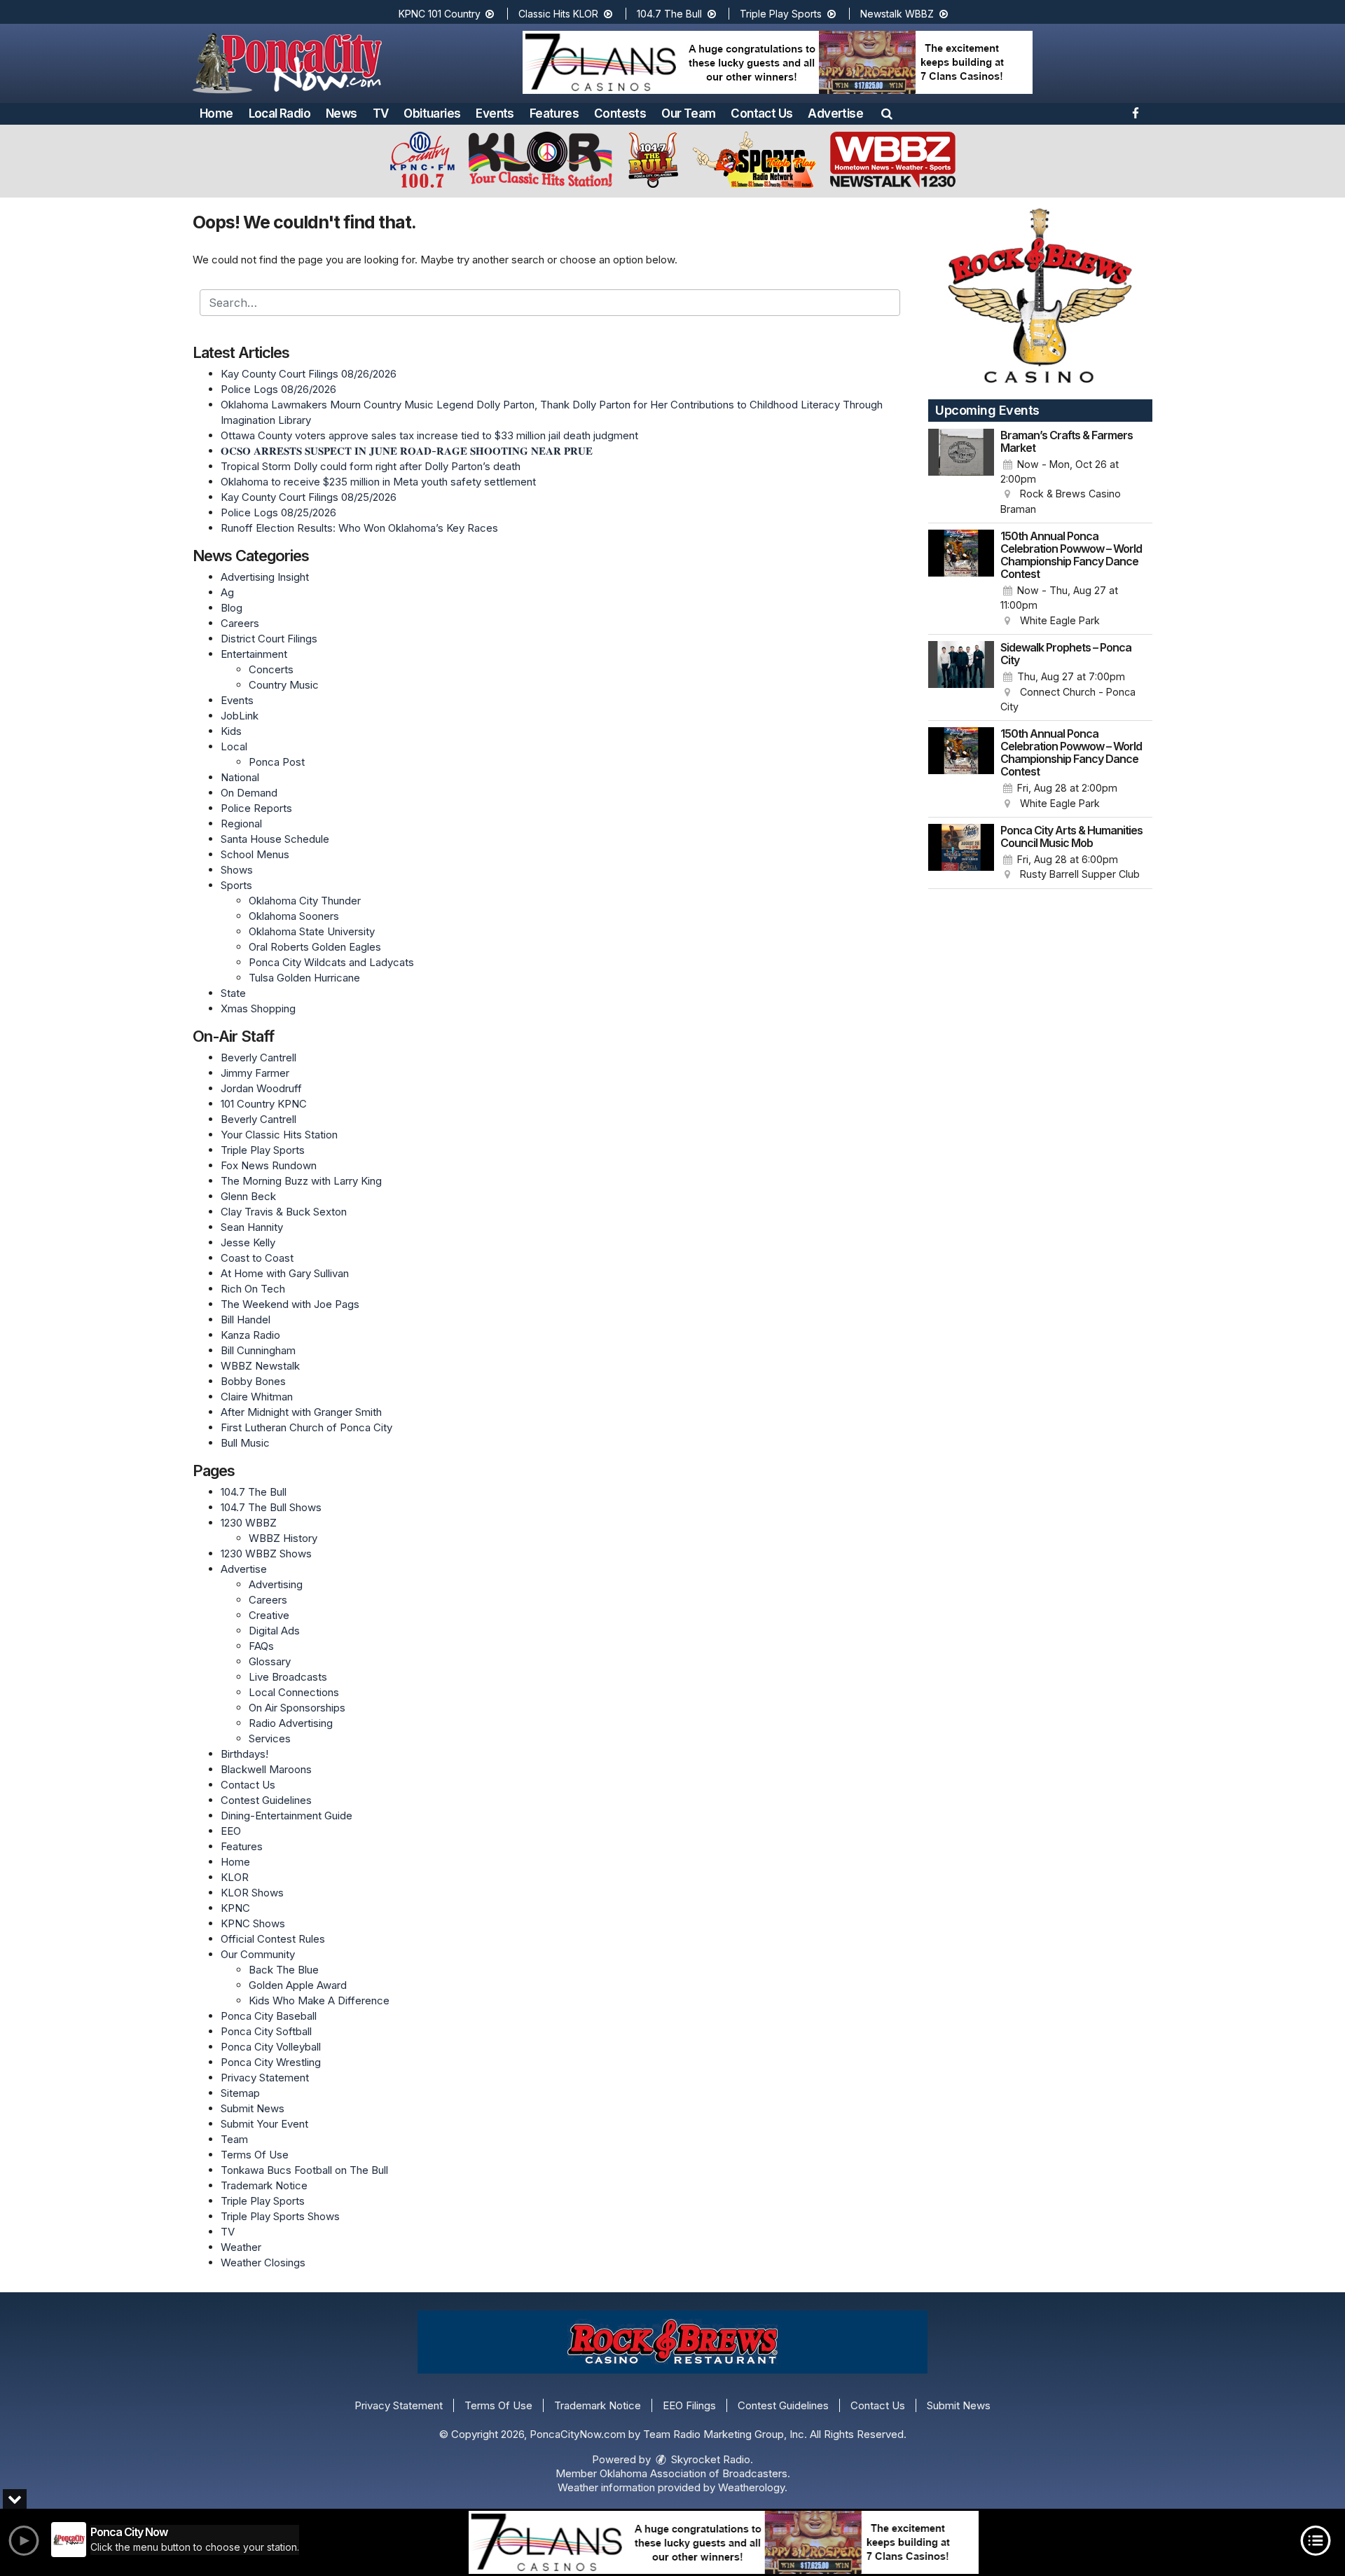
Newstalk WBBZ (898, 14)
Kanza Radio (250, 1335)
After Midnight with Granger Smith (301, 1412)
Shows (237, 870)
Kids (231, 731)
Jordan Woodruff (261, 1088)
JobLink (240, 716)
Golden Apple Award (298, 1985)
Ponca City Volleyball (271, 2047)
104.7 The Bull (671, 14)
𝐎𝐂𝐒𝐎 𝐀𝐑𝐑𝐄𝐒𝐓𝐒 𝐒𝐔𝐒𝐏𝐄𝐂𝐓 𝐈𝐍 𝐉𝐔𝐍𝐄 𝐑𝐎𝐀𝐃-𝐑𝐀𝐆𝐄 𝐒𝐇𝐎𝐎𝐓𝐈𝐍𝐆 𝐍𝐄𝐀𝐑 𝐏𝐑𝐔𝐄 (407, 451)
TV (381, 113)
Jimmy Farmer (255, 1073)
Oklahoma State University (312, 931)
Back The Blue (284, 1970)
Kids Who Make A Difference (319, 2000)
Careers (240, 623)
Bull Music (245, 1443)
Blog (232, 608)
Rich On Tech (253, 1289)
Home (216, 113)
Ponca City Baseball (269, 2016)
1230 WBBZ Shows (266, 1554)
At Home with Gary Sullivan (285, 1273)
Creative (269, 1615)
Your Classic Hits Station (279, 1135)
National (240, 777)
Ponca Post (277, 762)
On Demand (249, 793)
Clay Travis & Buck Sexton (284, 1212)
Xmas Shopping (258, 1008)
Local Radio (280, 113)
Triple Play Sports (782, 14)
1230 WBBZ (249, 1523)
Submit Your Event (264, 2124)
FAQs (261, 1646)
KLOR (235, 1877)
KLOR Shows (252, 1893)
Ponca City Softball (266, 2031)
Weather (241, 2247)
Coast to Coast (257, 1258)
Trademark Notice (264, 2185)
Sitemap (240, 2093)
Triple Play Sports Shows (280, 2216)
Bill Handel (246, 1320)
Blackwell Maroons (266, 1769)
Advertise (835, 113)
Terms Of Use (255, 2155)
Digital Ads (274, 1631)
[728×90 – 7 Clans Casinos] (724, 2542)
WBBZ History (283, 1538)
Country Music (284, 685)
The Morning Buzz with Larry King (301, 1181)
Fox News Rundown (269, 1165)
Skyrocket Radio (709, 2459)
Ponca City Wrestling (271, 2062)
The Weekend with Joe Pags (290, 1304)
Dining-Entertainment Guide (287, 1816)
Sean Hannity (252, 1227)
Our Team (688, 113)
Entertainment (254, 654)
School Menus (255, 854)
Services (270, 1738)
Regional (241, 824)
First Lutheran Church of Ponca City (306, 1427)
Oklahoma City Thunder (305, 901)
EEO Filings (689, 2405)
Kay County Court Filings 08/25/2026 (309, 497)
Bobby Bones (253, 1381)
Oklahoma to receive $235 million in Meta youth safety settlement (378, 482)
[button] (887, 113)
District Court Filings (269, 639)
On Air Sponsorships (297, 1708)
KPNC (235, 1908)
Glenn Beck (248, 1196)
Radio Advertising (291, 1723)
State (233, 993)
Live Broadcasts (288, 1677)
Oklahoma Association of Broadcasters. (695, 2473)
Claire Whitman (257, 1397)
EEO (231, 1831)
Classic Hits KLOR (560, 14)
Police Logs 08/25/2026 (278, 512)
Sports (236, 885)
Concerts (271, 669)
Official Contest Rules (273, 1939)
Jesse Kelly (248, 1242)
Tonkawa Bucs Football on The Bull (304, 2170)
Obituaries (432, 113)
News (342, 113)
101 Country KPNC (264, 1104)
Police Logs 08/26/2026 (278, 389)
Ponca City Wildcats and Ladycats (331, 962)
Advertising (276, 1584)
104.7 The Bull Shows (271, 1507)
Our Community (258, 1954)
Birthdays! (244, 1754)
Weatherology (751, 2487)
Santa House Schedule (275, 839)
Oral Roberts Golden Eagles (315, 947)
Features (554, 113)
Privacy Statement (265, 2078)
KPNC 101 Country (441, 14)
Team (234, 2139)
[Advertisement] (778, 62)
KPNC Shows (253, 1923)
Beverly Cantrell (258, 1058)
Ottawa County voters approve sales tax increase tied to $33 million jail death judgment (429, 435)
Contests (620, 113)
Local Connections (294, 1692)
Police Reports (256, 808)
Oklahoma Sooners (294, 916)
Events (495, 113)
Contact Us (761, 113)
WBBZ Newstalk (260, 1366)
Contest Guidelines (266, 1800)
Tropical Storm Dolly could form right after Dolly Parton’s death (371, 466)
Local (234, 746)
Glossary (270, 1661)
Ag (227, 592)
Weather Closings (263, 2262)
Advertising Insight (265, 577)
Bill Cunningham (258, 1350)
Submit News (253, 2108)
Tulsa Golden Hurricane (304, 978)
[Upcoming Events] (961, 473)
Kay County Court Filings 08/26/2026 (309, 374)
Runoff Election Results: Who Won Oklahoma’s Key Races (359, 528)
